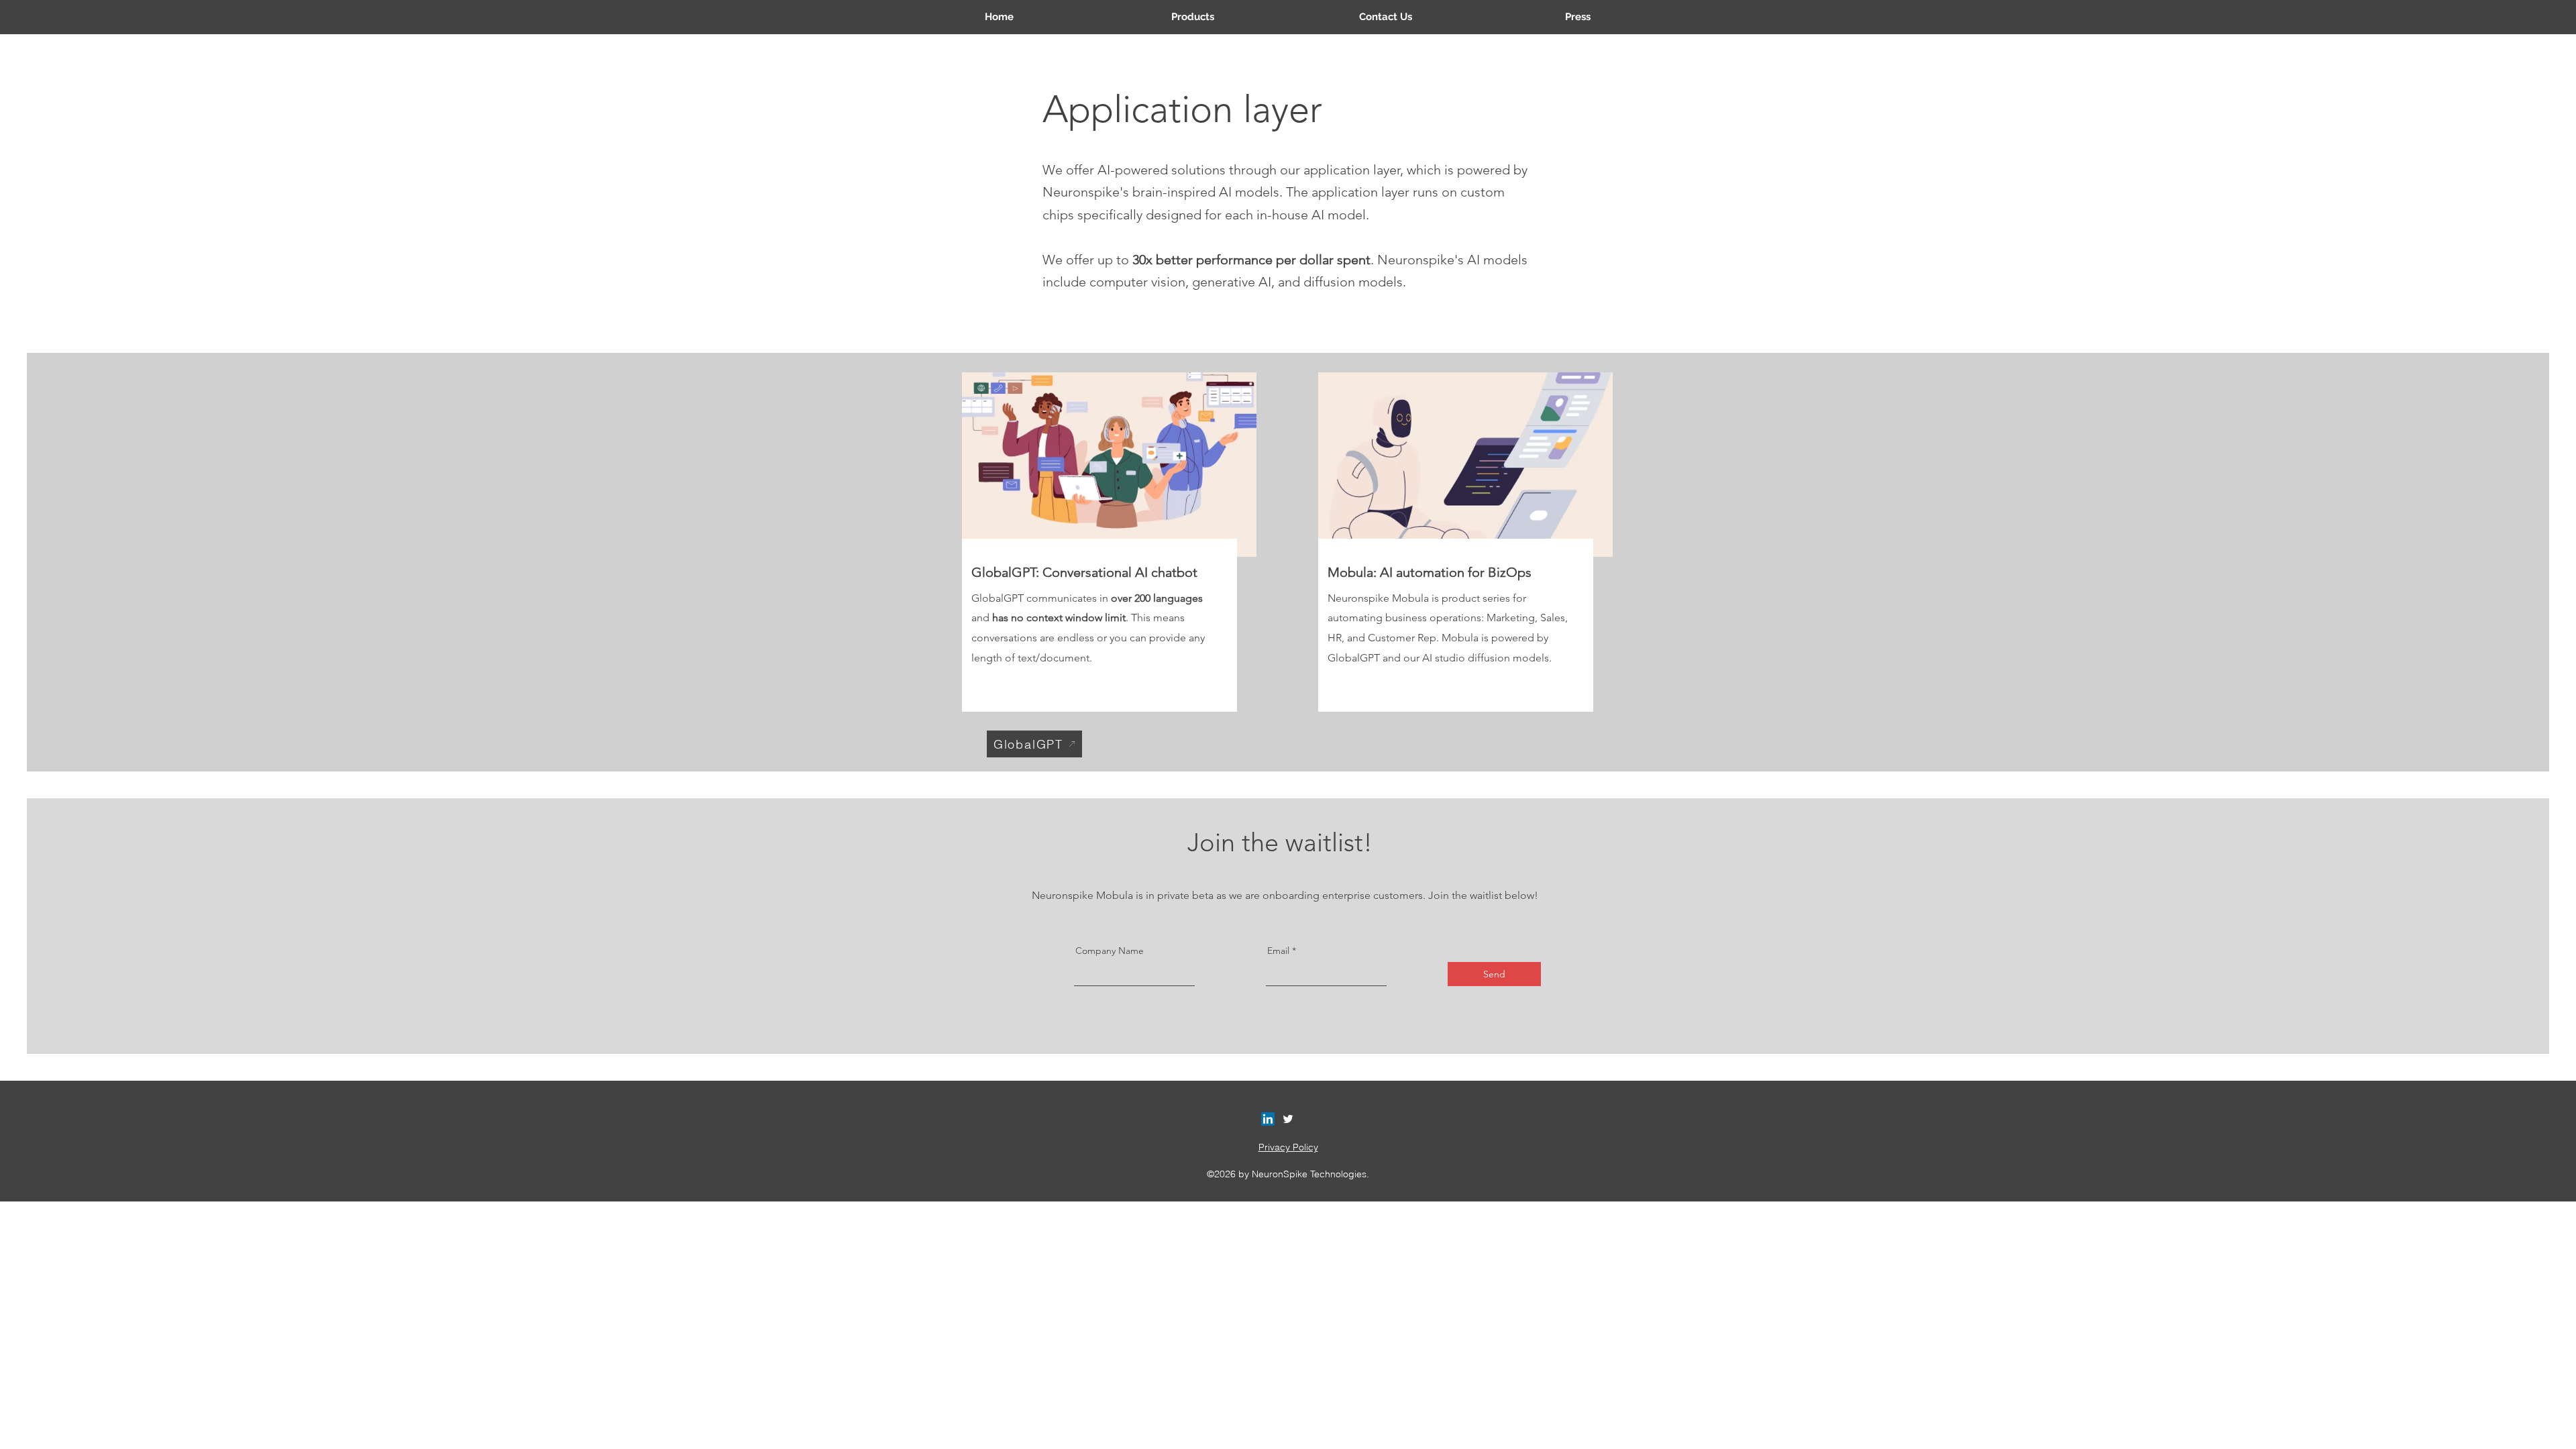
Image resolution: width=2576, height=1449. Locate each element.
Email (1278, 951)
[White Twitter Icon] (1288, 1119)
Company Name (1110, 951)
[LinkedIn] (1268, 1119)
